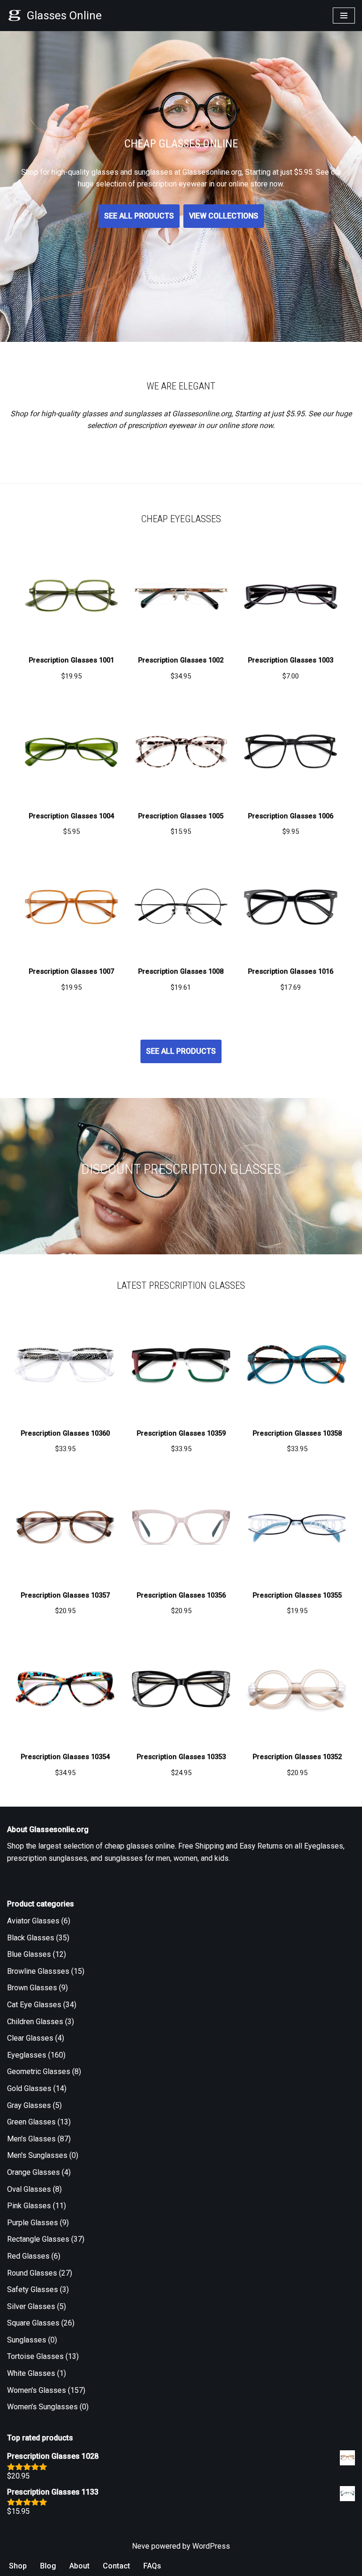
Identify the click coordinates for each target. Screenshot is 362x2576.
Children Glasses (35, 2022)
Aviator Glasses (33, 1921)
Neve (141, 2546)
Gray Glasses (29, 2105)
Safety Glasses (33, 2289)
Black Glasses (31, 1938)
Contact (116, 2566)
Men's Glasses (31, 2139)
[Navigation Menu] (344, 16)
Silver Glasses (31, 2306)
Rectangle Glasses (38, 2239)
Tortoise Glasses (35, 2356)
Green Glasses (31, 2122)
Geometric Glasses (39, 2071)
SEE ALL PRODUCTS (139, 216)
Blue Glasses (29, 1954)
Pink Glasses (29, 2206)
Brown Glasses (32, 1988)
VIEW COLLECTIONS (224, 216)
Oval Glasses (29, 2189)
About (79, 2566)
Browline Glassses (38, 1971)
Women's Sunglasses (42, 2407)
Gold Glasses (29, 2088)
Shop (18, 2566)
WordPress (211, 2546)
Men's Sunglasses (37, 2155)
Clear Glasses (30, 2038)
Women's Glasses (37, 2390)
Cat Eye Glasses (34, 2005)
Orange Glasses (33, 2172)
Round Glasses (32, 2273)
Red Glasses (28, 2256)
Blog (48, 2566)
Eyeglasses (27, 2055)
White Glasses (31, 2373)
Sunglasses (27, 2340)
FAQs (152, 2566)
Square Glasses (33, 2323)
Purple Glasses (33, 2223)
